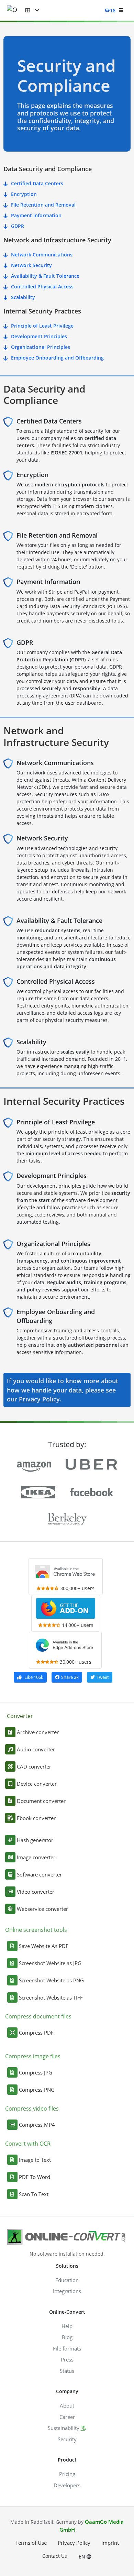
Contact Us (55, 2556)
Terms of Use (31, 2543)
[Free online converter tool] (16, 10)
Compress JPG (36, 2072)
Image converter (36, 1857)
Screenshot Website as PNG (51, 1980)
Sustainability (64, 2428)
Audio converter (36, 1749)
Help (67, 2326)
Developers (67, 2485)
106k (34, 1677)
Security (67, 2439)
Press (67, 2359)
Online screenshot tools (36, 1930)
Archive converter (38, 1732)
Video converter (36, 1892)
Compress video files (32, 2109)
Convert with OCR (28, 2144)
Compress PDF (36, 2033)
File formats (67, 2348)
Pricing (67, 2474)
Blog (67, 2337)
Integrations (67, 2291)
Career (67, 2417)
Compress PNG (37, 2090)
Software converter (39, 1874)
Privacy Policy (39, 1399)
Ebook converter (36, 1818)
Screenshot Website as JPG (50, 1963)
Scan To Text (34, 2194)
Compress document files (38, 2016)
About (67, 2406)
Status (67, 2371)
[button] (32, 10)
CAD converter (34, 1766)
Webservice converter (42, 1909)
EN (83, 2557)
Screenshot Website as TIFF (51, 1997)
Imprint (110, 2543)
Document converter (41, 1801)
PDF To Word (35, 2177)
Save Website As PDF (44, 1946)
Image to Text (35, 2160)
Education (67, 2280)
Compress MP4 (37, 2125)
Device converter (37, 1784)
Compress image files (33, 2056)
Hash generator (35, 1840)
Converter (20, 1716)
